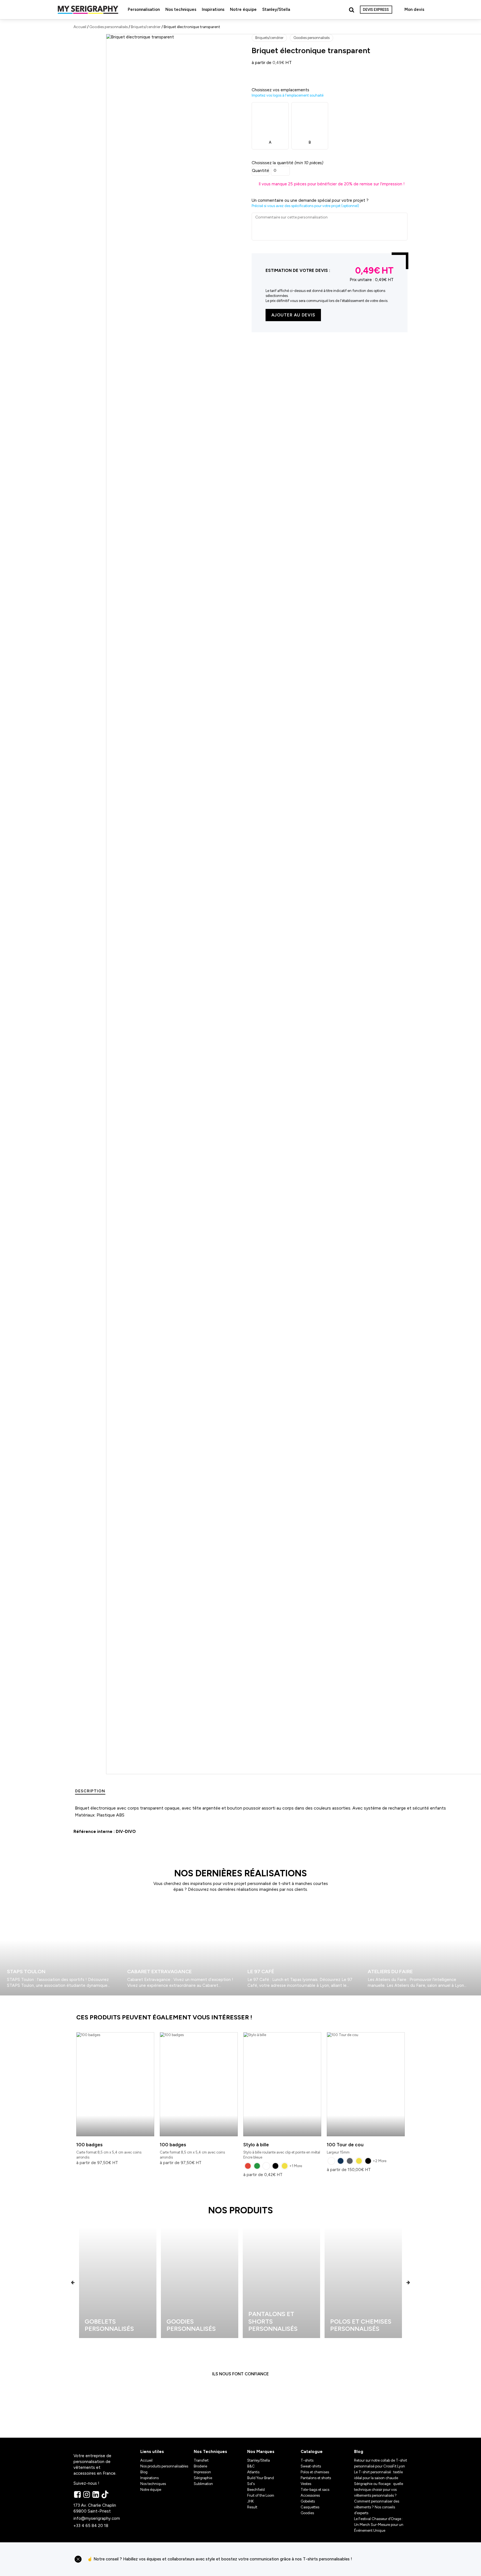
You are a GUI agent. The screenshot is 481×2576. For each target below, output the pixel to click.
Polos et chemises (315, 2472)
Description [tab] (90, 1791)
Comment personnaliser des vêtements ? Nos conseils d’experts (377, 2507)
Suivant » (16, 1998)
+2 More (380, 2161)
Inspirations (213, 9)
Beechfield (256, 2490)
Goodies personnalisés (109, 27)
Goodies (307, 2513)
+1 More (296, 2166)
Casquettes (310, 2507)
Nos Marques (261, 2452)
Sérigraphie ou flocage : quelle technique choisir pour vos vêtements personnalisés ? (379, 2490)
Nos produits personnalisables (164, 2466)
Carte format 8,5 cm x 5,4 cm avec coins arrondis (109, 2151)
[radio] (248, 2166)
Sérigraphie (203, 2478)
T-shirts (307, 2460)
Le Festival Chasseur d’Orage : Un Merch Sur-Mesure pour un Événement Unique (379, 2525)
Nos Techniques (210, 2452)
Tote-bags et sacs (315, 2490)
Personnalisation (144, 9)
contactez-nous (382, 2559)
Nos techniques (181, 9)
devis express (376, 10)
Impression (202, 2472)
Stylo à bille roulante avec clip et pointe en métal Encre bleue (282, 2151)
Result (252, 2507)
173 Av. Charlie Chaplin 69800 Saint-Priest (95, 2508)
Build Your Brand (261, 2478)
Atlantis (253, 2472)
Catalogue (312, 2452)
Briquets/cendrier (146, 27)
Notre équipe (243, 9)
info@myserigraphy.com (97, 2518)
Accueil (80, 27)
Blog (144, 2472)
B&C (251, 2466)
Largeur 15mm (345, 2148)
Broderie (200, 2466)
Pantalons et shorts (316, 2478)
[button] (73, 2283)
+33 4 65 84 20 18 (91, 2526)
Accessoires (310, 2495)
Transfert (201, 2460)
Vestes (306, 2484)
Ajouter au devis (293, 315)
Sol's (251, 2484)
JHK (251, 2501)
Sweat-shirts (311, 2466)
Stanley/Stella (276, 9)
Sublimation (203, 2484)
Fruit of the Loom (261, 2495)
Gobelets (308, 2501)
